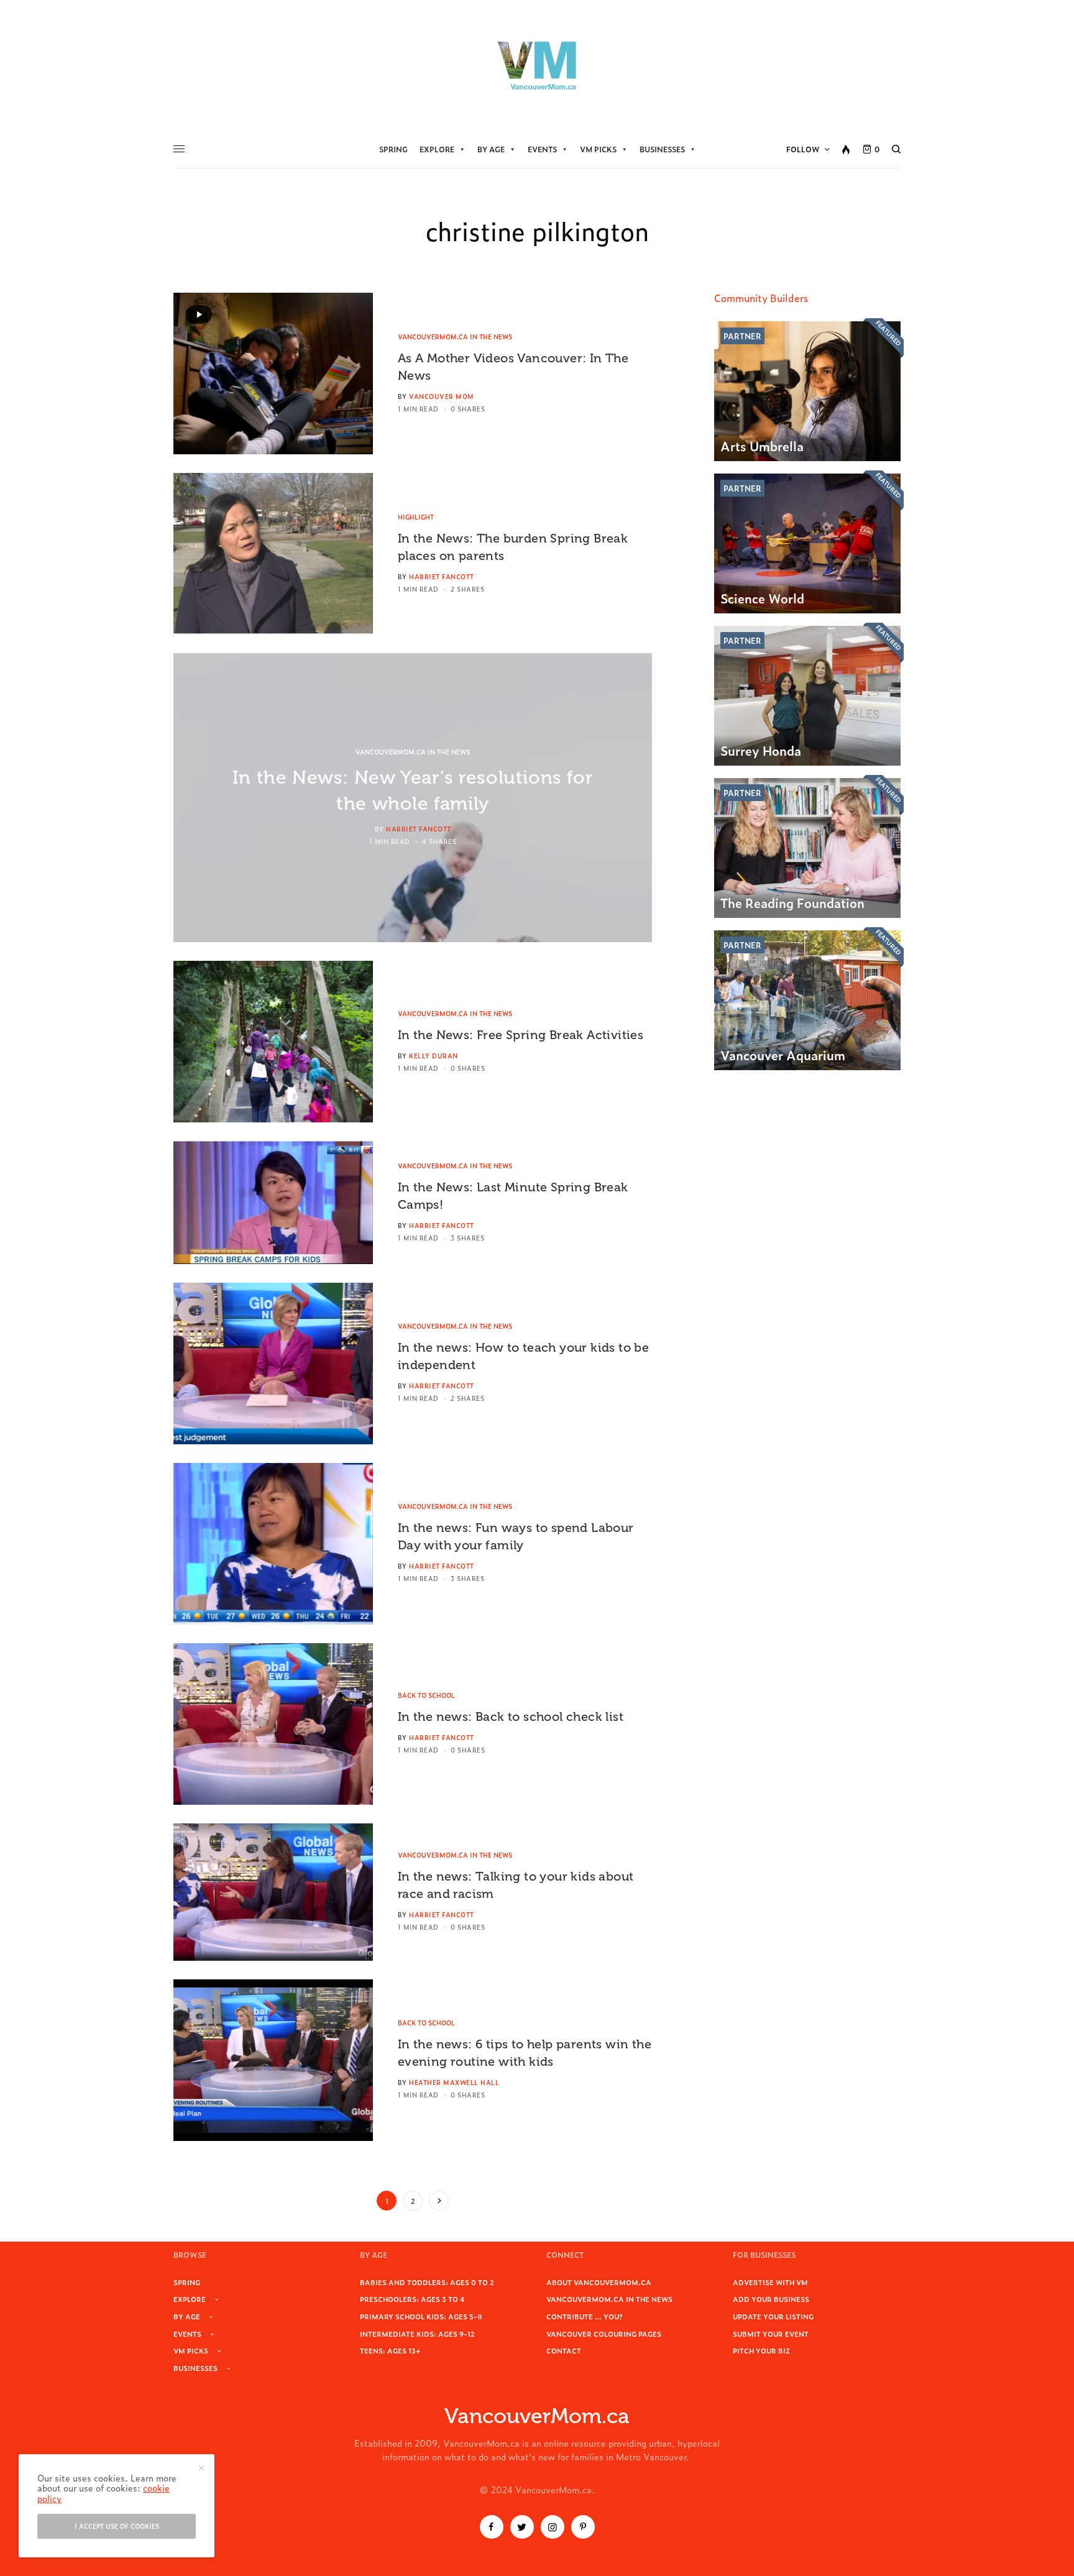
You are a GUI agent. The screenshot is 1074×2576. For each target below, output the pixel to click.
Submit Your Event (771, 2334)
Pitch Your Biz (761, 2350)
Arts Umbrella (762, 446)
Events (542, 149)
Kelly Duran (434, 1056)
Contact (564, 2350)
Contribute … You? (585, 2316)
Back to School (426, 1695)
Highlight (416, 517)
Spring (393, 149)
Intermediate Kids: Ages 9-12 (417, 2334)
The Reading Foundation (792, 902)
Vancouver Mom (442, 396)
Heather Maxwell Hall (454, 2082)
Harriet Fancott (442, 576)
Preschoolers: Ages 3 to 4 (412, 2299)
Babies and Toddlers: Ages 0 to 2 (427, 2282)
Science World (762, 598)
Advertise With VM (770, 2282)
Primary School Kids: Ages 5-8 (421, 2316)
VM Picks (598, 149)
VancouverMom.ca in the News (455, 337)
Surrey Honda (761, 750)
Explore (437, 149)
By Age (491, 149)
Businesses (662, 149)
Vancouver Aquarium (783, 1055)
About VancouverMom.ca (599, 2282)
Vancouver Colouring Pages (604, 2334)
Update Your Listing (773, 2316)
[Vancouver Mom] (537, 65)
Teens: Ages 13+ (390, 2350)
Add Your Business (771, 2299)
